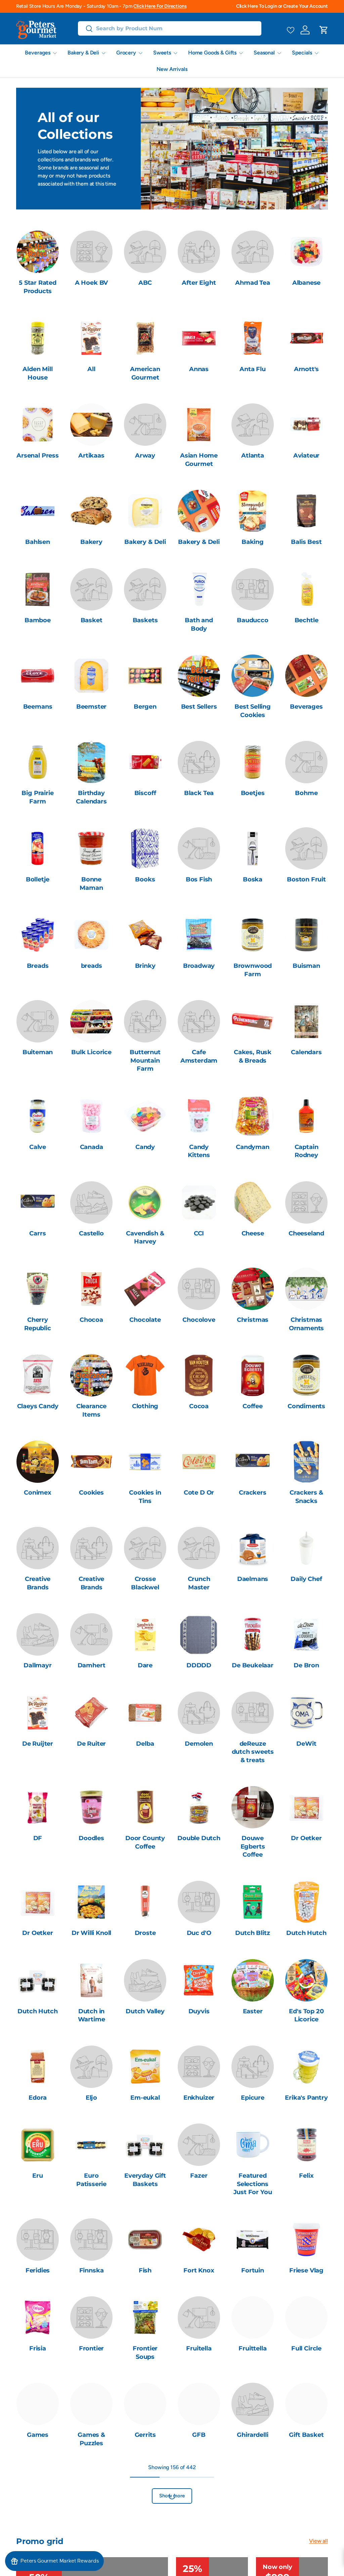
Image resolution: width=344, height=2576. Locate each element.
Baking (253, 542)
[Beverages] (306, 676)
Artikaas (91, 455)
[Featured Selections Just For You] (253, 2145)
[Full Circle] (306, 2317)
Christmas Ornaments (306, 1324)
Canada (92, 1147)
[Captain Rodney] (306, 1116)
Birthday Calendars (91, 797)
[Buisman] (306, 935)
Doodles (91, 1838)
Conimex (38, 1492)
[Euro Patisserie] (91, 2145)
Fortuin (253, 2270)
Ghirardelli (252, 2435)
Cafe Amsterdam (199, 1056)
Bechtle (307, 620)
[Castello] (91, 1202)
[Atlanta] (253, 425)
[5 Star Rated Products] (38, 252)
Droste (145, 1933)
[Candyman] (253, 1116)
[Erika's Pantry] (306, 2067)
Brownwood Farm (253, 970)
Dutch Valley (145, 2011)
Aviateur (307, 455)
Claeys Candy (38, 1406)
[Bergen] (145, 676)
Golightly (306, 2521)
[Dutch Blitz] (253, 1902)
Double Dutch (199, 1838)
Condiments (306, 1406)
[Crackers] (253, 1462)
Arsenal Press (38, 455)
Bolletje (38, 879)
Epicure (253, 2097)
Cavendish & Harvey (145, 1237)
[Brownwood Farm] (253, 935)
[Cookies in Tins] (145, 1462)
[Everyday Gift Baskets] (145, 2145)
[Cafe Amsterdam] (199, 1021)
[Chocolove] (199, 1289)
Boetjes (253, 793)
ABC (145, 283)
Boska (253, 879)
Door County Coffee (145, 1842)
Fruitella (199, 2348)
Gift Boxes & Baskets (38, 2525)
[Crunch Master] (199, 1548)
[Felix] (306, 2145)
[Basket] (91, 589)
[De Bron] (306, 1634)
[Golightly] (306, 2490)
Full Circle (306, 2348)
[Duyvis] (199, 1980)
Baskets (145, 620)
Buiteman (38, 1052)
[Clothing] (145, 1375)
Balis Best (306, 542)
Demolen (199, 1743)
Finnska (92, 2270)
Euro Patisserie (91, 2180)
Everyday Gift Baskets (145, 2180)
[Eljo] (91, 2067)
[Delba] (145, 1713)
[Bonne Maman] (91, 848)
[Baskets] (145, 589)
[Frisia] (38, 2317)
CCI (199, 1233)
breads (92, 966)
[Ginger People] (91, 2490)
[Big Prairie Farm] (38, 762)
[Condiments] (306, 1375)
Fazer (199, 2175)
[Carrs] (38, 1202)
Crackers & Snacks (306, 1497)
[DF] (38, 1807)
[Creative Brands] (38, 1548)
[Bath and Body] (199, 589)
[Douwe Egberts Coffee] (253, 1807)
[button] (324, 30)
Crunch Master (199, 1583)
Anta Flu (253, 369)
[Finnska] (91, 2240)
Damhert (92, 1665)
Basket (92, 620)
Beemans (38, 706)
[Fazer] (199, 2145)
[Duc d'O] (199, 1902)
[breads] (91, 935)
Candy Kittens (199, 1151)
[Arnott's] (306, 338)
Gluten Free (199, 2521)
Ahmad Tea (252, 283)
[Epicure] (253, 2067)
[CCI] (199, 1202)
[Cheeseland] (306, 1202)
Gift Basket (306, 2435)
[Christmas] (253, 1289)
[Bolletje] (38, 848)
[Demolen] (199, 1713)
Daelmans (253, 1579)
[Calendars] (306, 1021)
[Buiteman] (38, 1021)
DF (38, 1838)
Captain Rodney (307, 1151)
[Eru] (38, 2145)
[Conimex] (38, 1462)
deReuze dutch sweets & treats (253, 1752)
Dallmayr (38, 1665)
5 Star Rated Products (38, 287)
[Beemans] (38, 676)
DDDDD (199, 1665)
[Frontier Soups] (145, 2317)
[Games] (38, 2404)
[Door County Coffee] (145, 1807)
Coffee (253, 1406)
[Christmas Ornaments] (306, 1289)
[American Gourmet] (145, 338)
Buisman (306, 966)
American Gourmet (145, 373)
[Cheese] (253, 1202)
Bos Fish (199, 879)
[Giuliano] (145, 2490)
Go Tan (253, 2521)
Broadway (199, 966)
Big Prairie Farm (37, 797)
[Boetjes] (253, 762)
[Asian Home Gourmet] (199, 425)
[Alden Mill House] (38, 338)
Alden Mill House (37, 373)
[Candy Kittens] (199, 1116)
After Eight (199, 283)
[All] (91, 338)
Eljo (91, 2097)
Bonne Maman (91, 883)
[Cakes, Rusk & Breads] (253, 1021)
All (91, 369)
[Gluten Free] (199, 2490)
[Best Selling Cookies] (253, 676)
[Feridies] (38, 2240)
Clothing (145, 1406)
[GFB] (199, 2404)
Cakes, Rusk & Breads (253, 1056)
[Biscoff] (145, 762)
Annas (199, 369)
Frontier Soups (145, 2352)
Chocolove (199, 1320)
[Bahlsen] (38, 511)
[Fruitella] (199, 2317)
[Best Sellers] (199, 676)
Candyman (253, 1147)
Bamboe (38, 620)
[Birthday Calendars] (91, 762)
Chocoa (91, 1320)
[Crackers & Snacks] (306, 1462)
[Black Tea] (199, 762)
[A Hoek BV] (91, 252)
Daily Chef (306, 1579)
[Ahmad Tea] (253, 252)
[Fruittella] (253, 2317)
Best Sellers (199, 706)
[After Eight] (199, 252)
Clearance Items (91, 1410)
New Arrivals (172, 69)
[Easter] (253, 1980)
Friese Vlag (306, 2270)
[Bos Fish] (199, 848)
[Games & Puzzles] (91, 2404)
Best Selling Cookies (253, 711)
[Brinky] (145, 935)
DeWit (306, 1743)
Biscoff (145, 793)
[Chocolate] (145, 1289)
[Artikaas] (91, 425)
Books (145, 879)
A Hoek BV (91, 283)
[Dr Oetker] (306, 1807)
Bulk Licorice (91, 1052)
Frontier (92, 2348)
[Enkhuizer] (199, 2067)
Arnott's (307, 369)
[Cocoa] (199, 1375)
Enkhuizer (199, 2097)
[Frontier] (91, 2317)
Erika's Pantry (306, 2097)
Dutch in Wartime (92, 2015)
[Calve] (38, 1116)
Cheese (253, 1233)
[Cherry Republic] (38, 1289)
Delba (145, 1743)
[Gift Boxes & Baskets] (38, 2490)
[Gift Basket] (306, 2404)
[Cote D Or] (199, 1462)
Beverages (306, 706)
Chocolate (145, 1320)
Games (38, 2435)
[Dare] (145, 1634)
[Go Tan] (253, 2490)
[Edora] (38, 2067)
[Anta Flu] (253, 338)
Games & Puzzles (91, 2439)
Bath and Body (199, 624)
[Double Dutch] (199, 1807)
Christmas (253, 1320)
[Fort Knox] (199, 2240)
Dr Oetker (306, 1838)
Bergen (145, 706)
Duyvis (199, 2011)
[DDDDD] (199, 1634)
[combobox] (170, 28)
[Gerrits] (145, 2404)
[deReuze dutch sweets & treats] (253, 1713)
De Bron (306, 1665)
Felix (306, 2175)
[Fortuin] (253, 2240)
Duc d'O (199, 1933)
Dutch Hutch (306, 1933)
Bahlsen (38, 542)
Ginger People (92, 2525)
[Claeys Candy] (38, 1375)
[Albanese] (306, 252)
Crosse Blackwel (145, 1583)
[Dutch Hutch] (306, 1902)
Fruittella (252, 2348)
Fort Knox (199, 2270)
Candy (145, 1147)
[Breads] (38, 935)
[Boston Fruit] (306, 848)
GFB (199, 2435)
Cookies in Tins (145, 1497)
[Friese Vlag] (306, 2240)
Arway (145, 455)
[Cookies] (91, 1462)
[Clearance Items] (91, 1375)
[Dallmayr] (38, 1634)
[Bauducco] (253, 589)
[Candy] (145, 1116)
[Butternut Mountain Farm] (145, 1021)
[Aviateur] (306, 425)
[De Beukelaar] (253, 1634)
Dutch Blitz (252, 1933)
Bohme (306, 793)
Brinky (145, 966)
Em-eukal (145, 2097)
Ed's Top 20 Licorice (306, 2015)
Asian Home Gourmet (199, 460)
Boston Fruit (306, 879)
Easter (253, 2011)
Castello (91, 1233)
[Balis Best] (306, 511)
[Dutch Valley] (145, 1980)
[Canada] (91, 1116)
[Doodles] (91, 1807)
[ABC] (145, 252)
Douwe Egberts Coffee (253, 1846)
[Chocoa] (91, 1289)
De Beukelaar (253, 1665)
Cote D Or (199, 1492)
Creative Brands (38, 1583)
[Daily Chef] (306, 1548)
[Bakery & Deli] (145, 511)
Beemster (92, 706)
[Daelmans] (253, 1548)
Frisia (38, 2348)
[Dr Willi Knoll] (91, 1902)
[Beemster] (91, 676)
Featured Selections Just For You (253, 2184)
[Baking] (253, 511)
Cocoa (199, 1406)
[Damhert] (91, 1634)
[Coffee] (253, 1375)
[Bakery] (91, 511)
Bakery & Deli (145, 542)
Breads (38, 966)
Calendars (306, 1052)
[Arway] (145, 425)
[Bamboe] (38, 589)
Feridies (38, 2270)
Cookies (91, 1492)
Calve (38, 1147)
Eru (37, 2175)
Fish (145, 2270)
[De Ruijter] (38, 1713)
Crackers (253, 1492)
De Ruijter (38, 1743)
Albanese (307, 283)
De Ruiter (91, 1743)
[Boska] (253, 848)
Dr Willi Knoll (92, 1933)
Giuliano (145, 2521)
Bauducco (253, 620)
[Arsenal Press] (38, 425)
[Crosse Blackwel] (145, 1548)
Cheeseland (306, 1233)
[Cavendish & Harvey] (145, 1202)
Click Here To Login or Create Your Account (282, 6)
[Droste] (145, 1902)
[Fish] (145, 2240)
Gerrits (145, 2435)
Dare (145, 1665)
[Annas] (199, 338)
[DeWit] (306, 1713)
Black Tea (199, 793)
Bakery (91, 542)
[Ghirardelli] (253, 2404)
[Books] (145, 848)
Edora (37, 2097)
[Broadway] (199, 935)
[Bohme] (306, 762)
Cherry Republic (38, 1324)
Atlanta (253, 455)
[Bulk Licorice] (91, 1021)
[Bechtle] (306, 589)
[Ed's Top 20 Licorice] (306, 1980)
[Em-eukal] (145, 2067)
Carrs (37, 1233)
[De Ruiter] (91, 1713)
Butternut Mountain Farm (145, 1060)
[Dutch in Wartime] (91, 1980)
